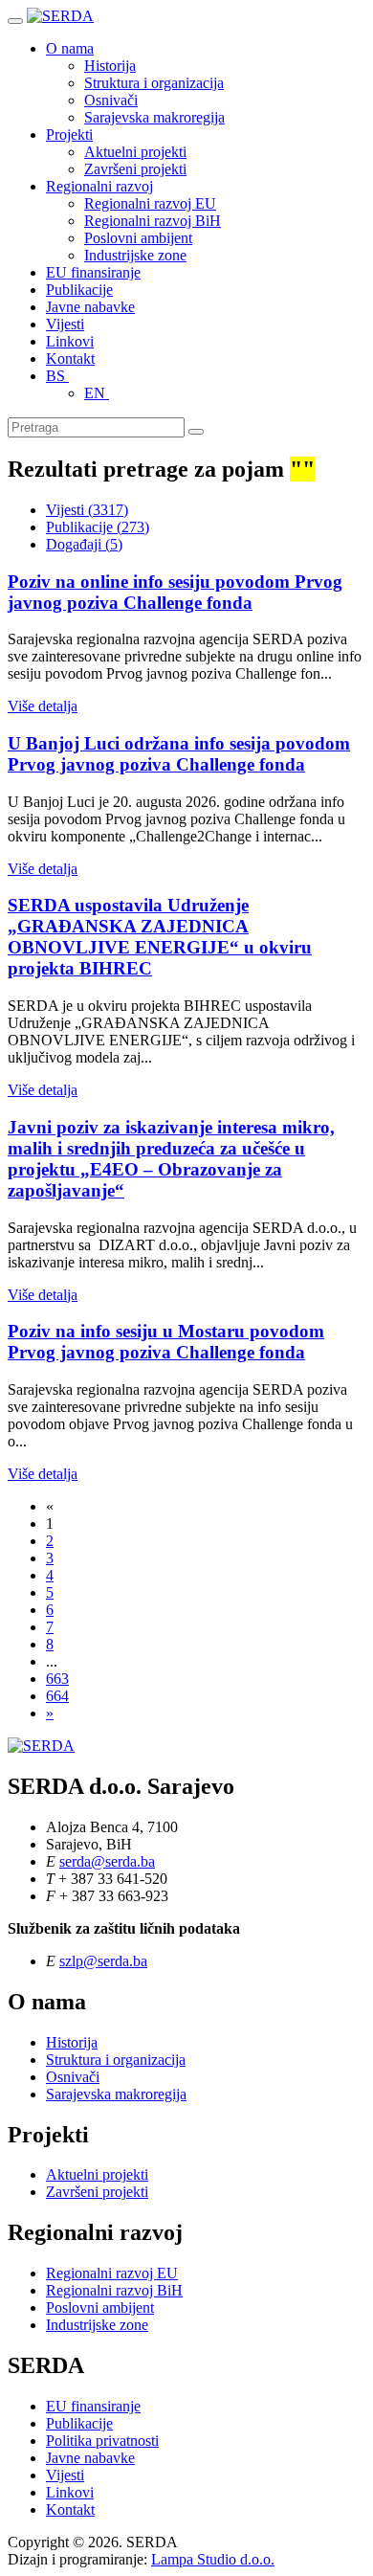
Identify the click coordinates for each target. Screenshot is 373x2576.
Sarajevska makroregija (154, 117)
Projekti (69, 134)
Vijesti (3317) (87, 510)
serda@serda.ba (107, 1861)
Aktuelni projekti (135, 152)
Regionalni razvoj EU (150, 203)
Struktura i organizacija (154, 83)
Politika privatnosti (102, 2441)
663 (57, 1679)
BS (57, 376)
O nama (70, 48)
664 (57, 1696)
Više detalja (43, 706)
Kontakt (70, 358)
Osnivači (111, 100)
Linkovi (70, 341)
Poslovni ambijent (138, 238)
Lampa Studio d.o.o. (213, 2559)
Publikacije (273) (98, 527)
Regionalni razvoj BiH (153, 221)
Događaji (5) (84, 544)
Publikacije (79, 290)
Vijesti (65, 324)
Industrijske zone (135, 255)
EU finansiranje (93, 272)
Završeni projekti (135, 169)
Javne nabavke (90, 307)
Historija (110, 66)
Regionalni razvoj (99, 186)
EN (97, 393)
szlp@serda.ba (103, 1961)
